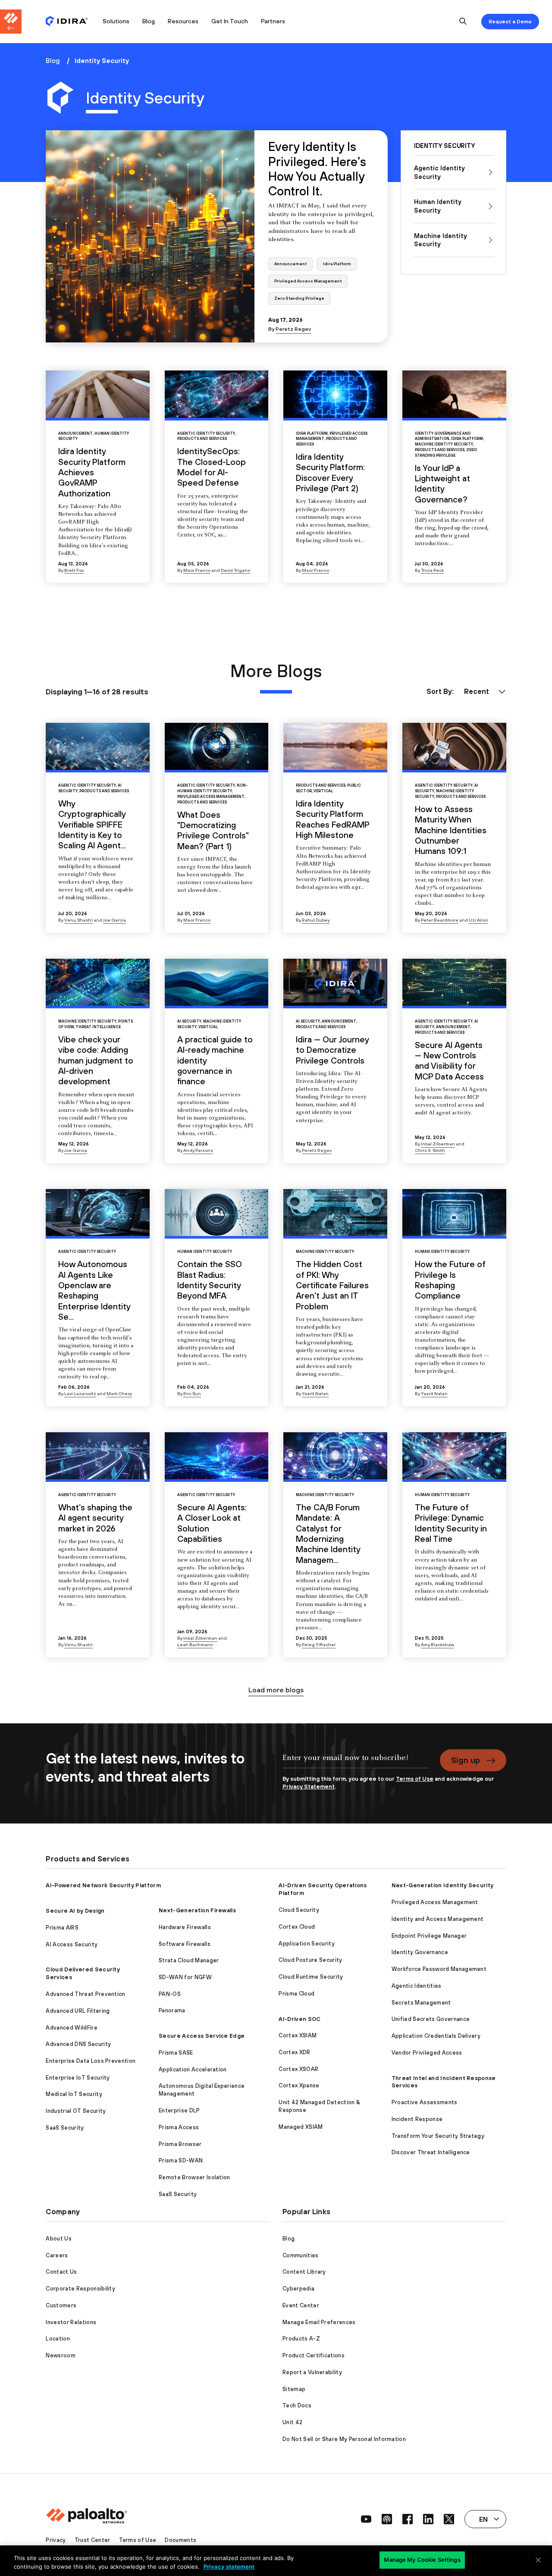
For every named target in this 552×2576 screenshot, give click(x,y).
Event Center (301, 2305)
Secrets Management (421, 2003)
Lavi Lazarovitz (80, 1393)
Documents (180, 2540)
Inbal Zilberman (438, 1144)
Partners (273, 21)
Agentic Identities (417, 1986)
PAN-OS (170, 1994)
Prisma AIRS (62, 1928)
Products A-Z (301, 2339)
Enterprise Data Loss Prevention (91, 2061)
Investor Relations (71, 2322)
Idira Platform (337, 264)
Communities (301, 2255)
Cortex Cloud (297, 1927)
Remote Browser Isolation (194, 2177)
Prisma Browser (180, 2144)
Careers (57, 2255)
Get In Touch (230, 21)
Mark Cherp (119, 1393)
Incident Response (417, 2119)
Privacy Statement (309, 1787)
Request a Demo (510, 22)
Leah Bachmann (195, 1644)
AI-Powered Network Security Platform (103, 1885)
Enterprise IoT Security (78, 2078)
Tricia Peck (432, 570)
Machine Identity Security (444, 444)
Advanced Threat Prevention (85, 1994)
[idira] (67, 22)
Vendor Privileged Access (427, 2053)
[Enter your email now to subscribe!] (356, 1762)
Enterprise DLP (179, 2110)
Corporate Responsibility (80, 2289)
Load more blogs (276, 1690)
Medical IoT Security (74, 2094)
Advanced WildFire (71, 2028)
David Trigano (235, 570)
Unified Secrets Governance (431, 2019)
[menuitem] (71, 22)
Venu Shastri (78, 920)
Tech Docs (297, 2405)
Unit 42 (292, 2422)
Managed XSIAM (301, 2127)
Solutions (116, 21)
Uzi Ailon (478, 920)
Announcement (290, 264)
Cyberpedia (298, 2289)
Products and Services (202, 439)
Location (58, 2339)
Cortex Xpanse (299, 2085)
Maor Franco (197, 570)
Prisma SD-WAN (181, 2160)
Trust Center (93, 2540)
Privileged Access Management (308, 281)
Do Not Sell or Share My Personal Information (344, 2439)
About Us (59, 2239)
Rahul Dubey (316, 920)
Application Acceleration (193, 2069)
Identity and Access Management (438, 1919)
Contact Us (61, 2272)
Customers (61, 2305)
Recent (477, 691)
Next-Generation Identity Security (443, 1885)
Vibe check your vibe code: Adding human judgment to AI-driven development (96, 1060)
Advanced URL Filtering (78, 2011)
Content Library (304, 2272)
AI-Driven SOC (300, 2019)
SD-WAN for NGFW (185, 1977)
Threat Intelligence (98, 1027)
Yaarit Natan (315, 1393)
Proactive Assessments (425, 2102)
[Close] (538, 2560)
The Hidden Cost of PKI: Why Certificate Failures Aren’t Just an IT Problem (332, 1285)
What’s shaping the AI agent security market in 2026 (95, 1518)
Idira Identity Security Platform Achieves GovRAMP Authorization (92, 472)
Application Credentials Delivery (436, 2036)
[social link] (366, 2519)
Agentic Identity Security (206, 433)
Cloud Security (299, 1910)
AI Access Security (72, 1944)
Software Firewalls (185, 1944)
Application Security (306, 1944)
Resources (183, 21)
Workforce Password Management (439, 1969)
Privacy (56, 2540)
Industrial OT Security (76, 2111)
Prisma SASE (176, 2053)
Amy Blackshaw (438, 1644)
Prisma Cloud (296, 1994)
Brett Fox (74, 570)
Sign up (466, 1760)
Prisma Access (179, 2127)
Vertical (323, 791)
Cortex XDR (294, 2052)
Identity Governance (420, 1952)
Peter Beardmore (440, 920)
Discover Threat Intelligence (431, 2152)
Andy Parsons (198, 1150)
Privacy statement (229, 2567)
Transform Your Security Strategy (438, 2136)
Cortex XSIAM (298, 2035)
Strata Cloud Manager (189, 1960)
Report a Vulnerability (312, 2372)
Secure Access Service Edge (202, 2036)
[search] (463, 22)
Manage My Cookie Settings (422, 2560)
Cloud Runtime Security (311, 1977)
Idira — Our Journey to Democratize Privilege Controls (332, 1050)
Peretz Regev (293, 329)
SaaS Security (65, 2128)
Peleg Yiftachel (319, 1644)
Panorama (172, 2010)
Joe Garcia (114, 920)
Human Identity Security (205, 1252)
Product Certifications (314, 2355)
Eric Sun (192, 1393)
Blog (149, 21)
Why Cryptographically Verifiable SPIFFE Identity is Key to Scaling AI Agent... (92, 824)
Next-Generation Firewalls (197, 1910)
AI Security (189, 1021)
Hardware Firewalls (185, 1927)
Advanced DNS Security (78, 2044)
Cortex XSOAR (298, 2069)
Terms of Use (415, 1779)
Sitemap (294, 2389)
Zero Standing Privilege (299, 298)
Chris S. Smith (430, 1150)
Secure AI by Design (75, 1911)
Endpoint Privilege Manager (429, 1936)
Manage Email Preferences (319, 2322)
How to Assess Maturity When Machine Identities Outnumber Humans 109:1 (451, 830)
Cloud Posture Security (310, 1960)
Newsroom (61, 2355)
